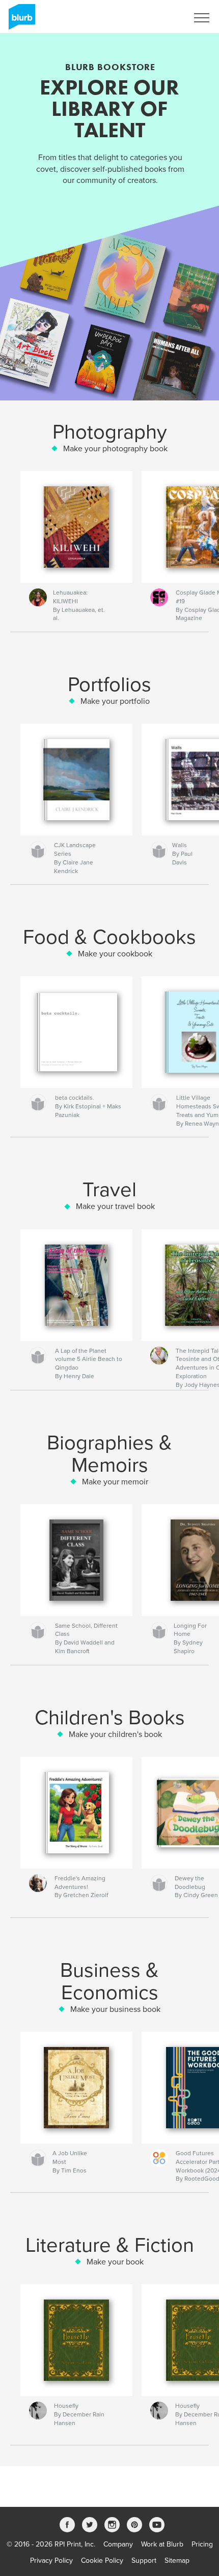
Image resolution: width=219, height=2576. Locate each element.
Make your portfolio (115, 701)
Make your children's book (115, 1734)
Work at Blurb (162, 2544)
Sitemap (177, 2561)
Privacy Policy (51, 2561)
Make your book (115, 2262)
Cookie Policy (102, 2561)
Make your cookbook (115, 954)
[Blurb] (20, 21)
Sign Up (162, 18)
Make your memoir (115, 1482)
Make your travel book (115, 1206)
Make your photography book (115, 449)
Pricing (202, 2544)
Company (118, 2544)
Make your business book (115, 2009)
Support (144, 2561)
